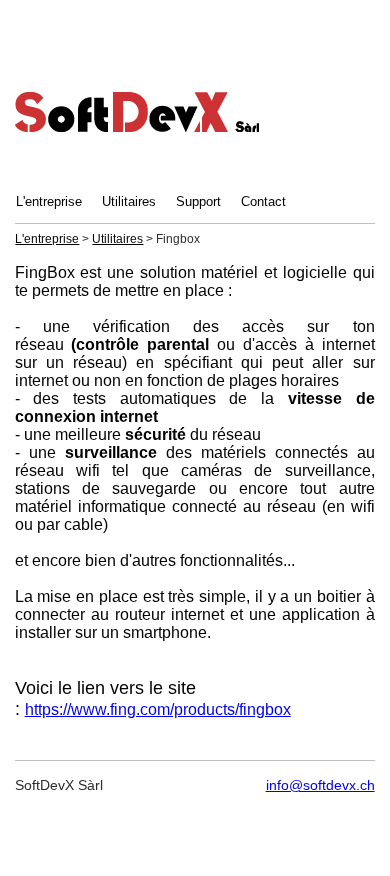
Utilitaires (129, 201)
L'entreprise (49, 201)
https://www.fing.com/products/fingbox (158, 709)
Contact (263, 201)
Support (198, 201)
